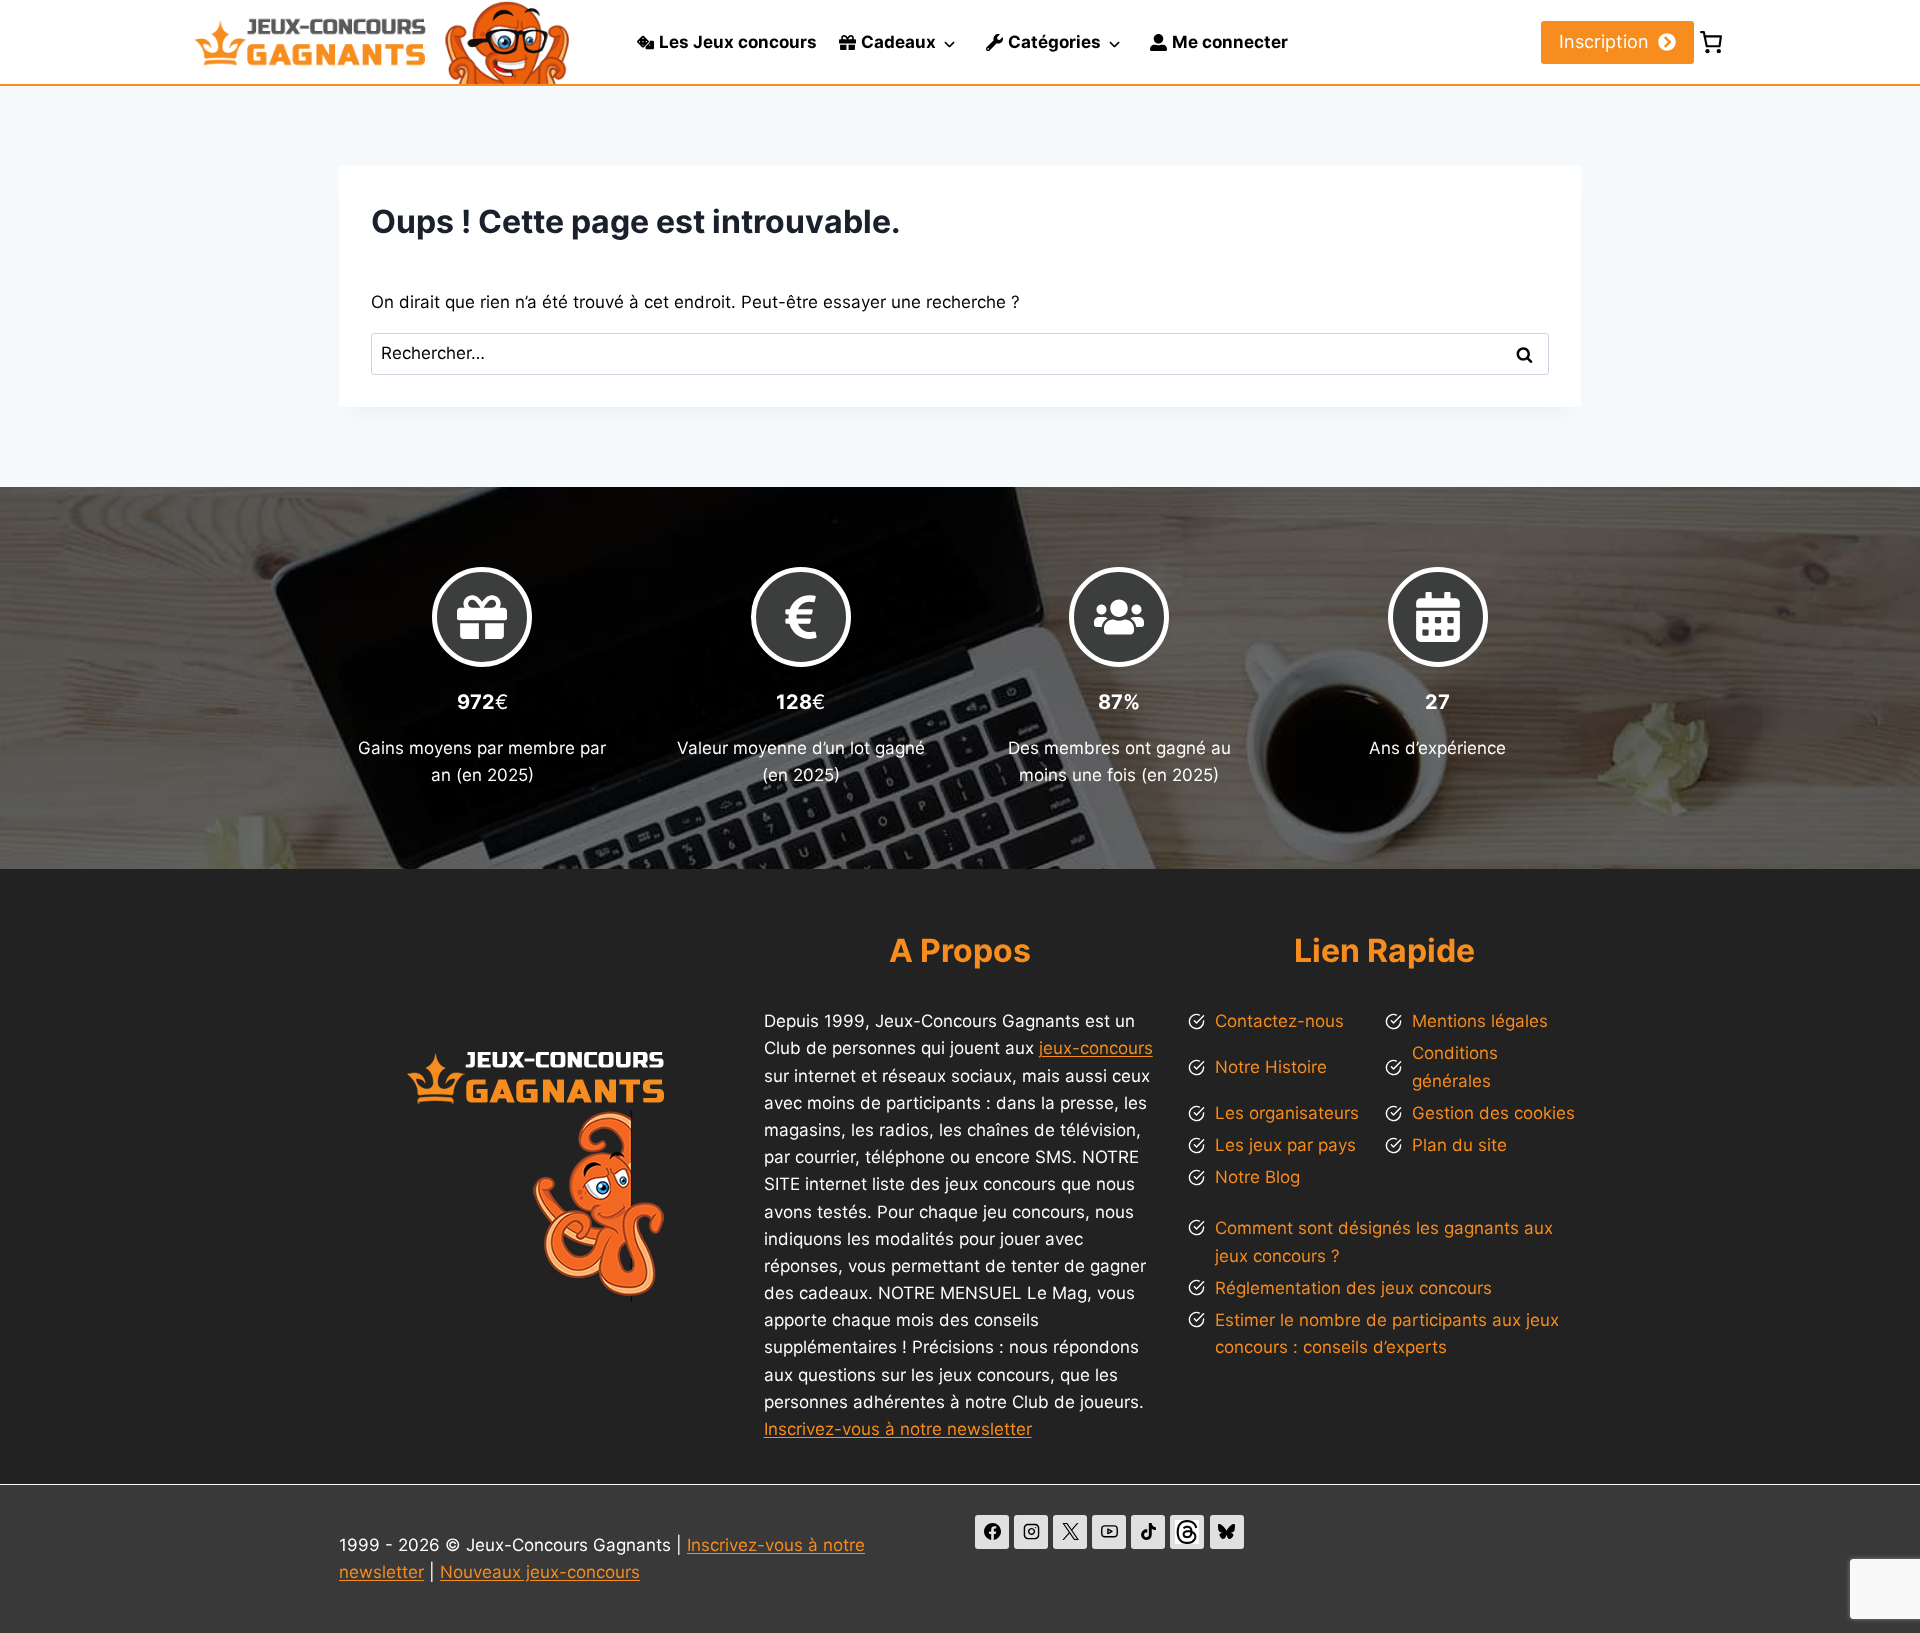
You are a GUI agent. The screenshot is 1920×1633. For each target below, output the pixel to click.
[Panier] (1711, 42)
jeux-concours (1096, 1048)
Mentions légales (1480, 1021)
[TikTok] (1148, 1532)
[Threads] (1187, 1532)
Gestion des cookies (1493, 1113)
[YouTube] (1109, 1532)
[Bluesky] (1227, 1532)
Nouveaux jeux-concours (540, 1572)
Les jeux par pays (1285, 1145)
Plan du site (1459, 1145)
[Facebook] (992, 1532)
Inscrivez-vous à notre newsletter (898, 1429)
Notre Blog (1257, 1177)
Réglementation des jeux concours (1353, 1288)
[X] (1070, 1532)
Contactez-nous (1279, 1021)
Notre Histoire (1271, 1067)
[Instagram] (1031, 1532)
